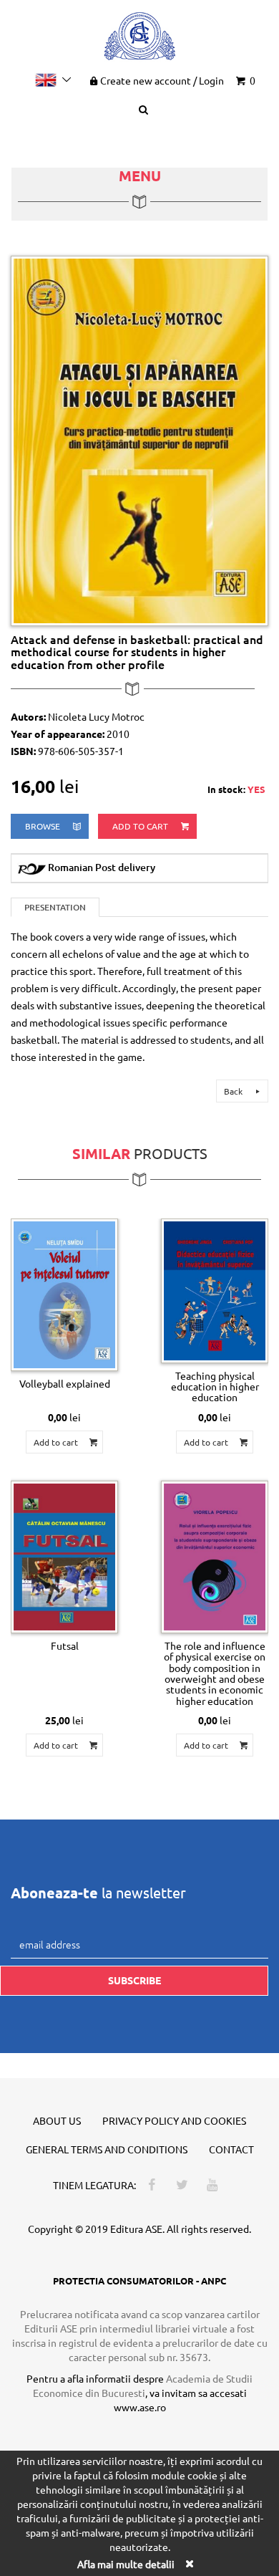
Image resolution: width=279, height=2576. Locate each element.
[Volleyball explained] (64, 1295)
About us (57, 2120)
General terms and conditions (107, 2149)
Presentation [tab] (55, 907)
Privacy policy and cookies (174, 2120)
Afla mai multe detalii (126, 2564)
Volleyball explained (65, 1383)
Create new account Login (162, 80)
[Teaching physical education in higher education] (215, 1291)
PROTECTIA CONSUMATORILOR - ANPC (139, 2281)
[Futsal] (64, 1557)
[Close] (189, 2563)
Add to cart (141, 826)
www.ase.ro (140, 2407)
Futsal (65, 1645)
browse (44, 826)
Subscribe (134, 1980)
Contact (231, 2149)
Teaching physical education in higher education (215, 1386)
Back (234, 1091)
